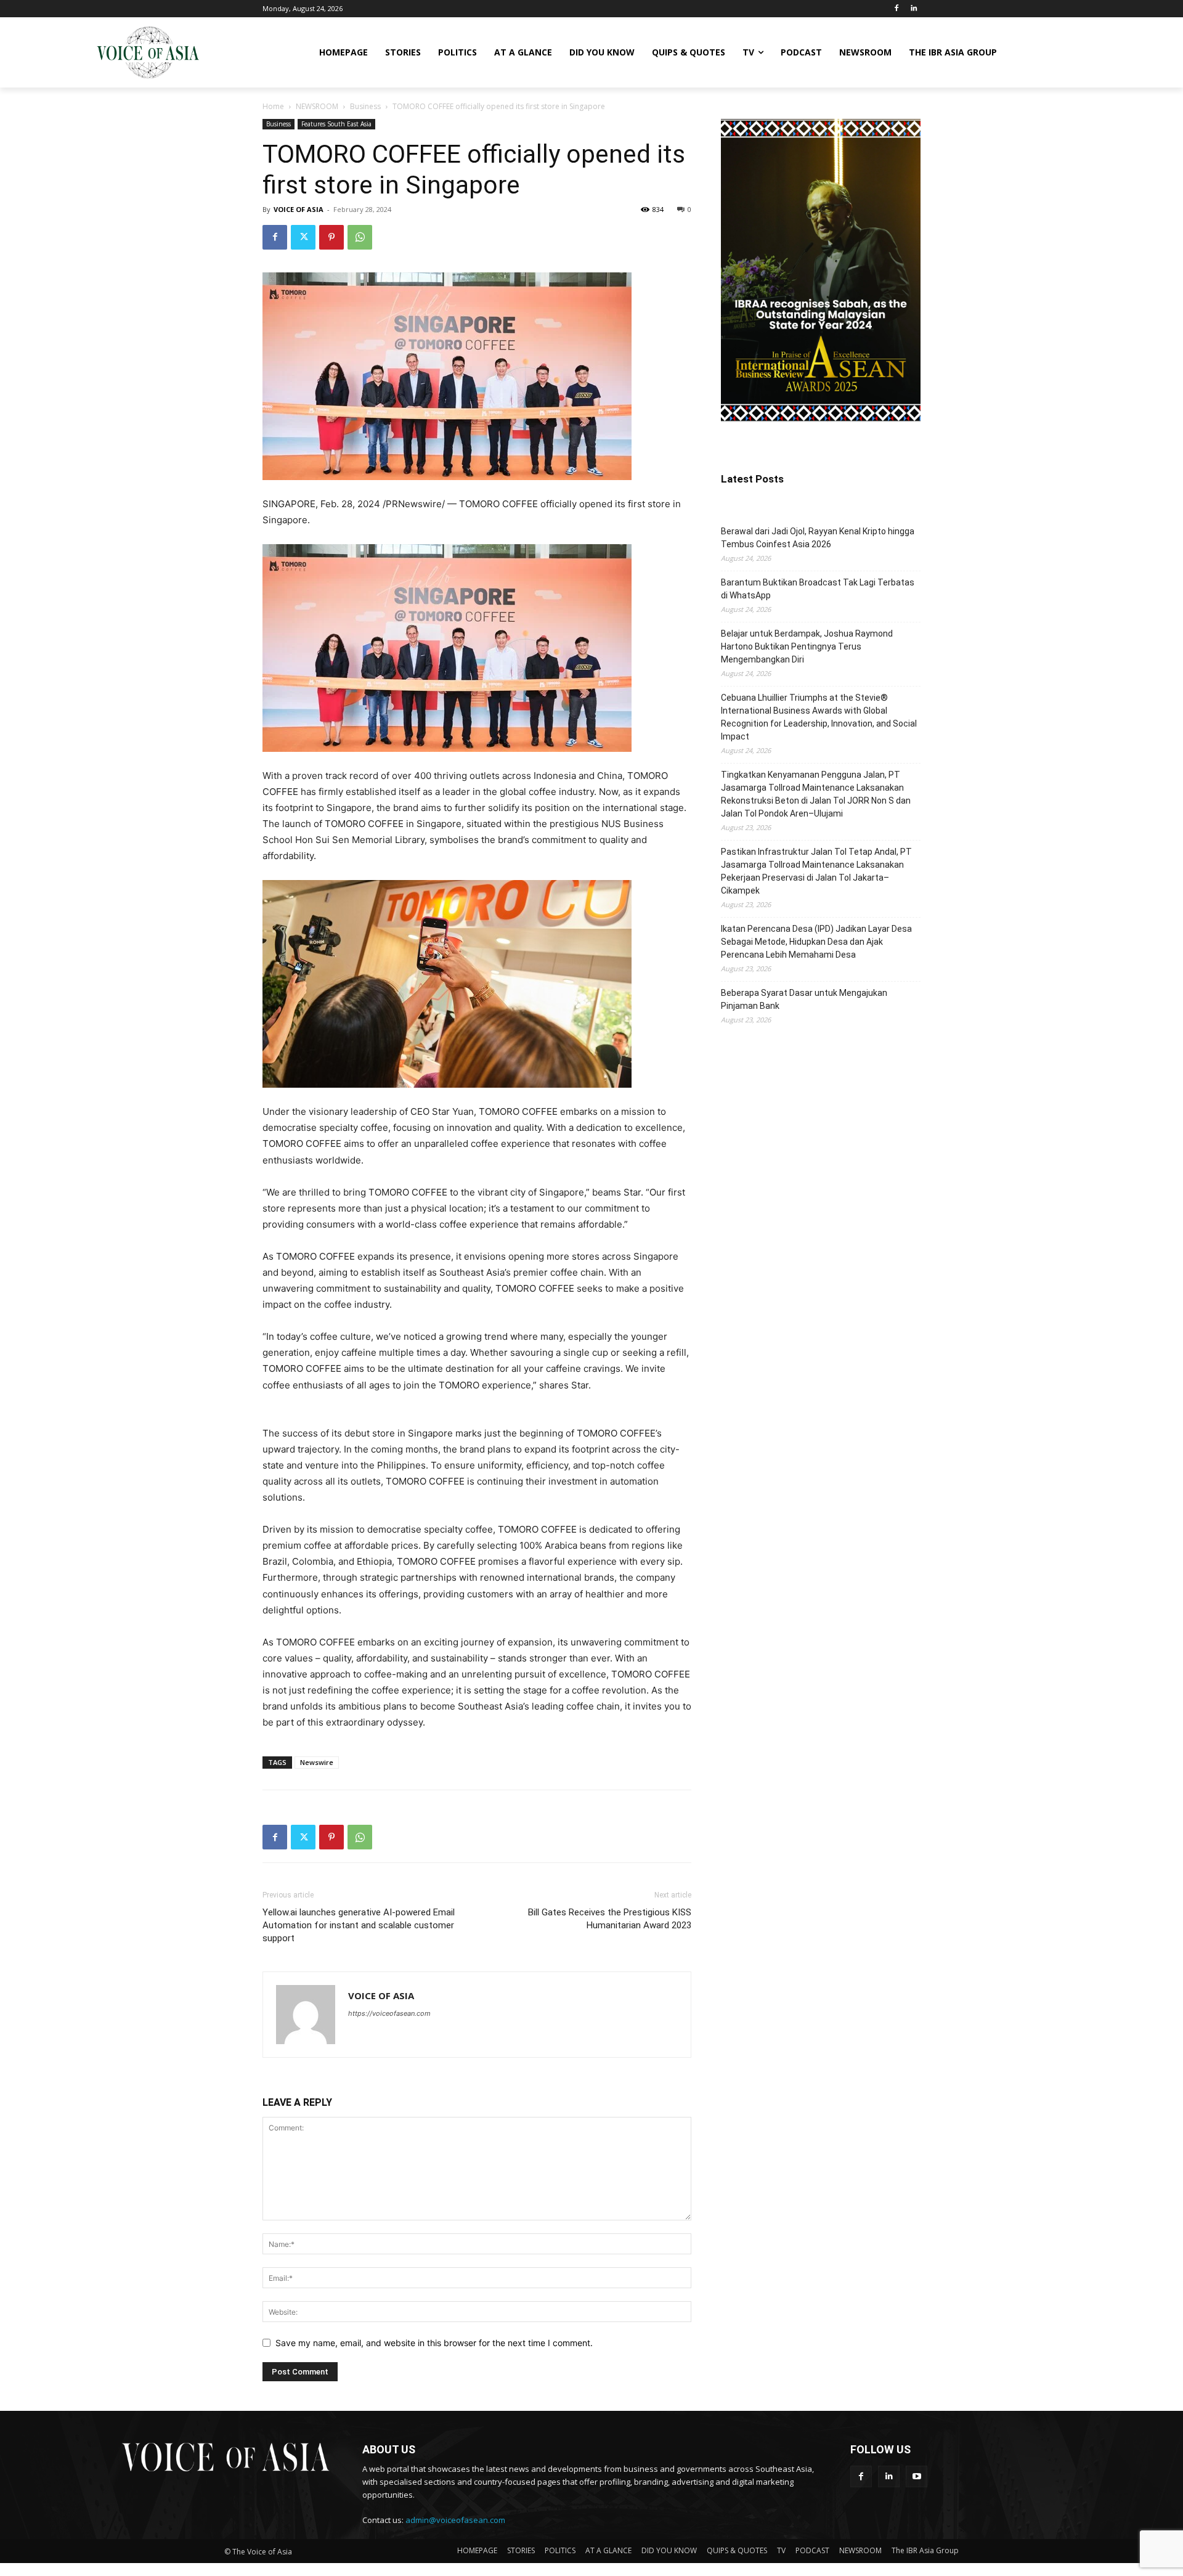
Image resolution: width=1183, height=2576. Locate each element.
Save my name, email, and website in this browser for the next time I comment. (434, 2343)
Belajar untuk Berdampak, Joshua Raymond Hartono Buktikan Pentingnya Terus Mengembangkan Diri (807, 646)
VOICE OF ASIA (299, 209)
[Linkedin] (913, 9)
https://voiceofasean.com (389, 2013)
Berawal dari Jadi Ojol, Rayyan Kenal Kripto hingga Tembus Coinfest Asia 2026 (818, 538)
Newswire (317, 1762)
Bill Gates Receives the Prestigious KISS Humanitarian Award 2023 (610, 1919)
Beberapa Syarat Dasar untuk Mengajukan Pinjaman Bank (804, 999)
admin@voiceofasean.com (455, 2520)
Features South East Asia (336, 124)
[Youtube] (917, 2476)
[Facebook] (896, 9)
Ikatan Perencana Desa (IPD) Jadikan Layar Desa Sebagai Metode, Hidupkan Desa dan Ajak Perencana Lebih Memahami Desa (816, 942)
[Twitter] (303, 237)
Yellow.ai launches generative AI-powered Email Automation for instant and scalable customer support (359, 1925)
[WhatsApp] (360, 237)
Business (365, 106)
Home (273, 106)
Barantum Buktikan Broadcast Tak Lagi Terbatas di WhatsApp (818, 589)
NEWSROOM (317, 106)
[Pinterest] (331, 237)
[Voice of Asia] (148, 52)
